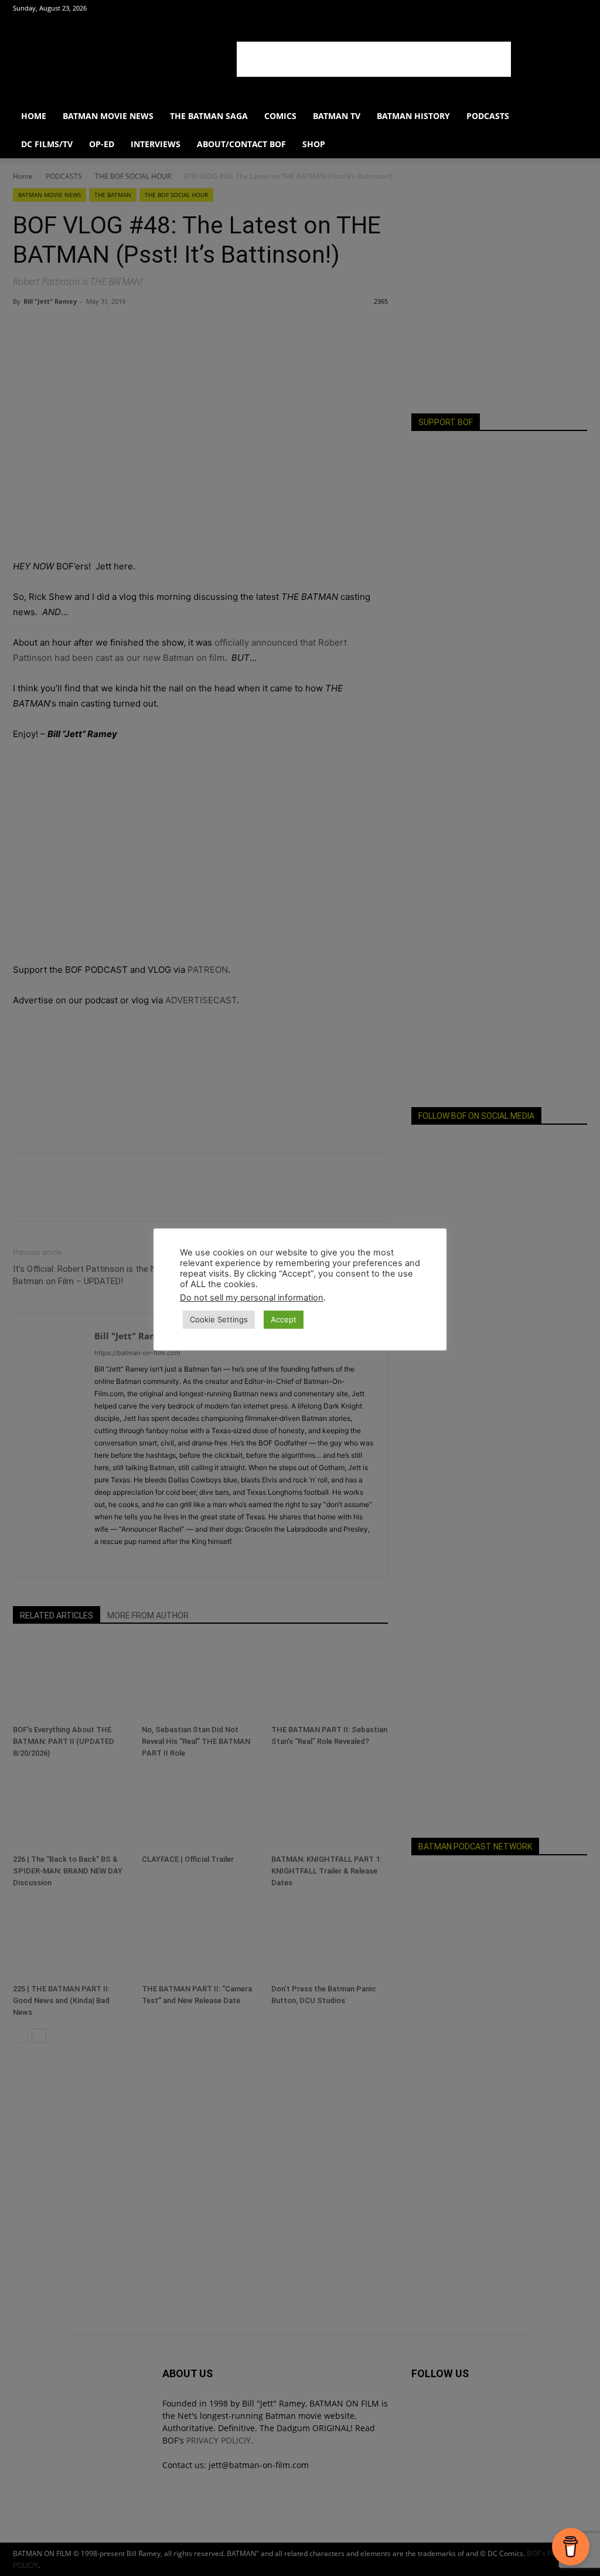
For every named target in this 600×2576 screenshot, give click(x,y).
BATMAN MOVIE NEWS (108, 116)
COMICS (280, 116)
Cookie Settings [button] (219, 1319)
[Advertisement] (374, 59)
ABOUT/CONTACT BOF (241, 144)
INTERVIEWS (156, 144)
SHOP (314, 144)
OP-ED (102, 144)
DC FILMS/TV (47, 144)
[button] (573, 117)
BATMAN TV (337, 116)
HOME (34, 116)
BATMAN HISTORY (413, 116)
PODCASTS (488, 116)
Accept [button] (284, 1319)
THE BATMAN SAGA (209, 116)
